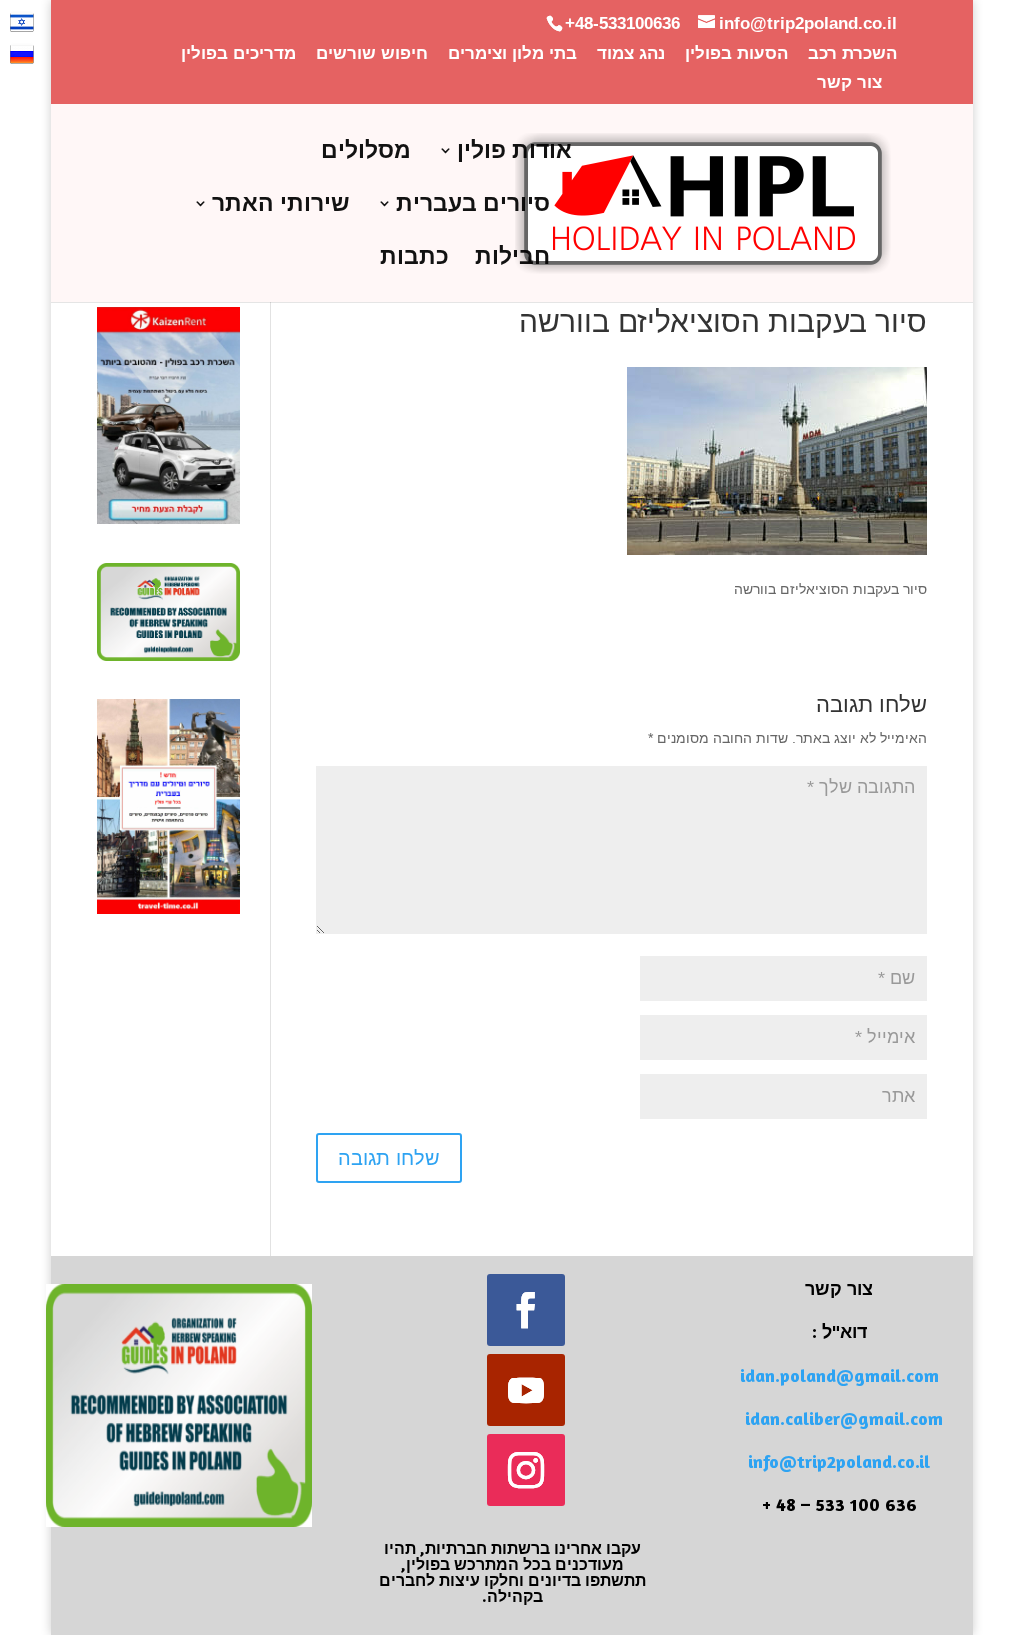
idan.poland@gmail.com (839, 1375)
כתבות (414, 259)
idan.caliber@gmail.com (844, 1418)
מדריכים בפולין (238, 54)
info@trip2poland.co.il (839, 1461)
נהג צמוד (631, 54)
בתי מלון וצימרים (512, 54)
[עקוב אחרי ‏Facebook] (526, 1310)
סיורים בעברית (473, 206)
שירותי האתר (281, 206)
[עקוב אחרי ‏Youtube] (526, 1390)
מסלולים (366, 153)
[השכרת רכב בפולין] (168, 519)
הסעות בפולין (736, 54)
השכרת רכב (852, 54)
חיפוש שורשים (372, 54)
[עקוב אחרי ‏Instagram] (526, 1470)
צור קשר (849, 83)
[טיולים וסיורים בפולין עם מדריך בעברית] (168, 909)
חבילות (512, 259)
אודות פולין (514, 153)
